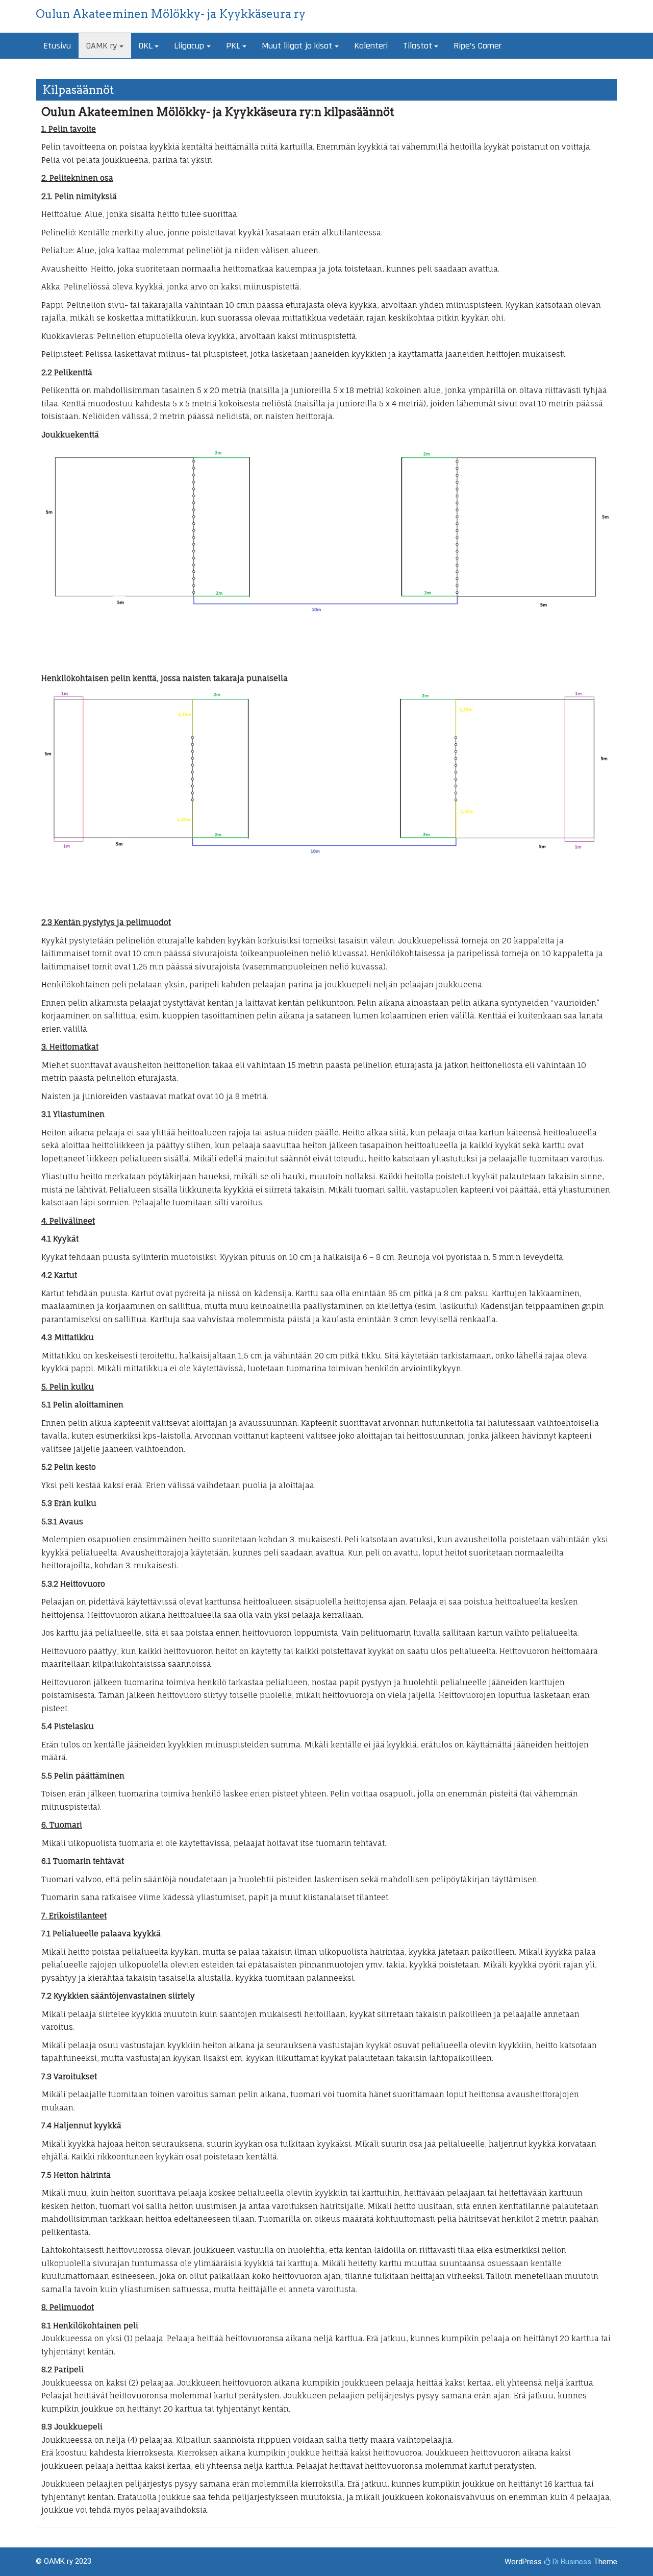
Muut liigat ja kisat (297, 46)
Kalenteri (371, 46)
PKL (233, 46)
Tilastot (418, 46)
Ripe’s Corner (478, 46)
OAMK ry (102, 46)
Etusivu (57, 46)
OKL (146, 46)
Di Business (571, 2562)
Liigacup (189, 46)
